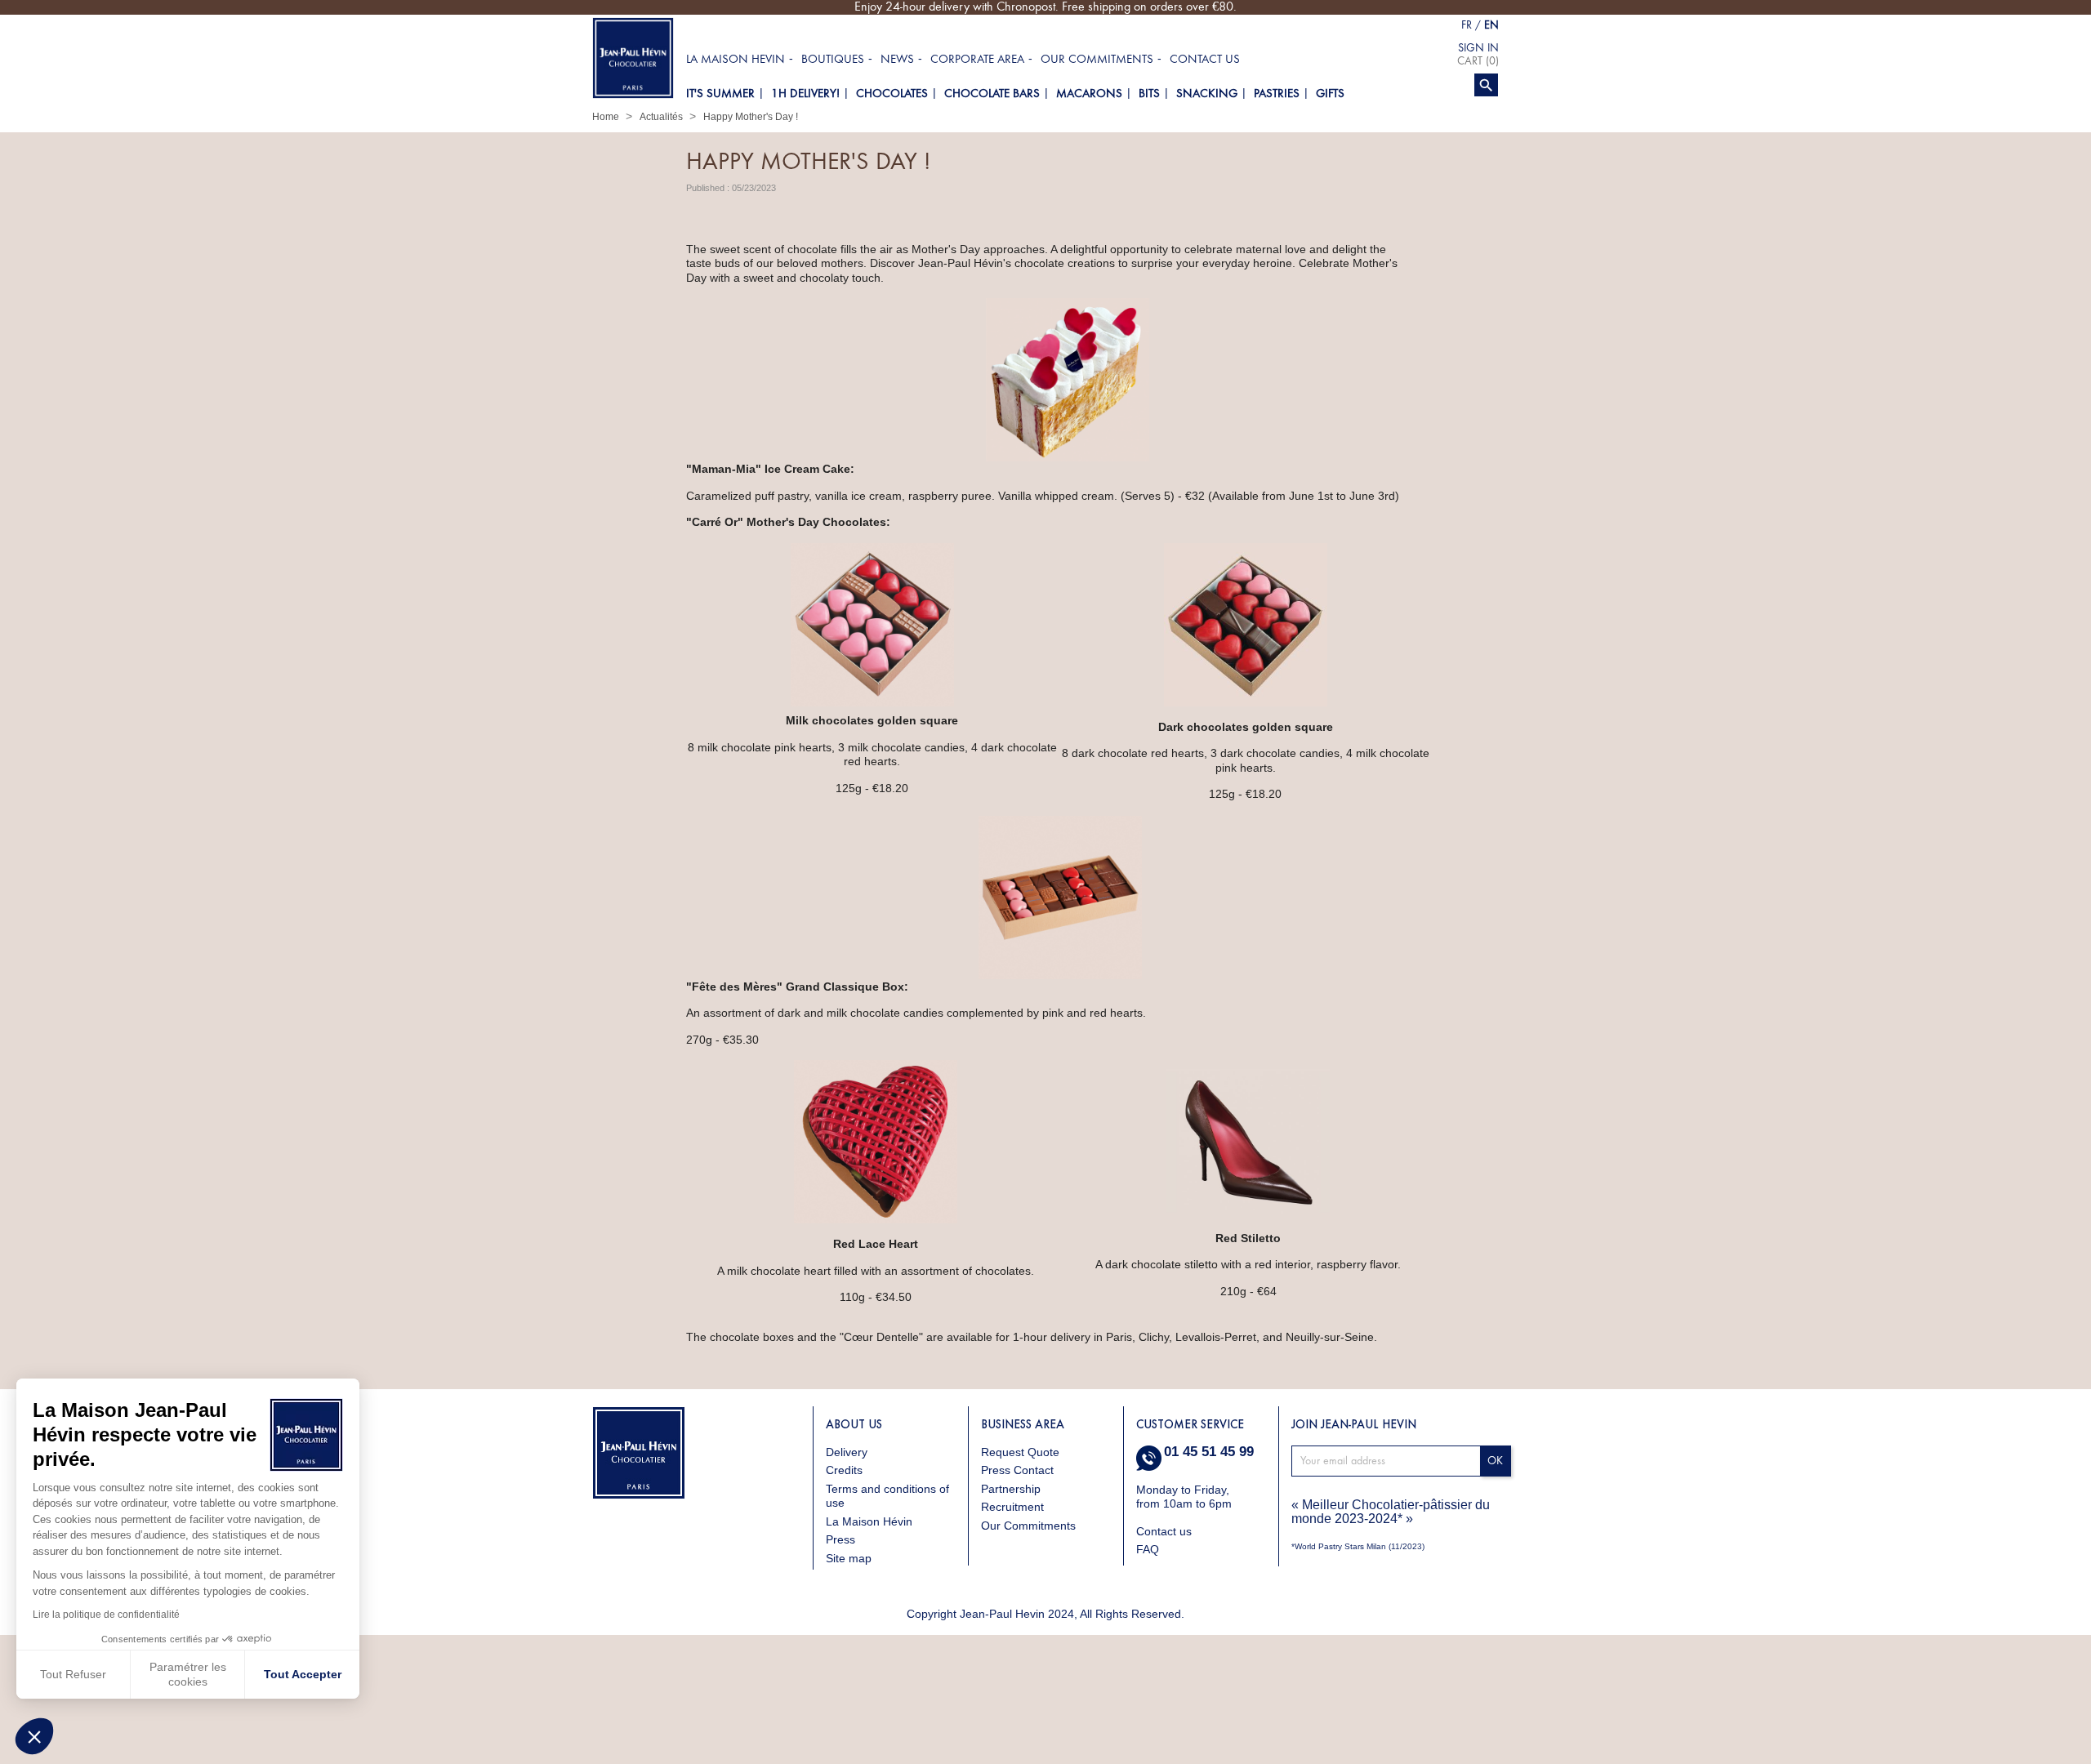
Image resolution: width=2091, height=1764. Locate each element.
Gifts (1330, 94)
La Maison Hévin (869, 1521)
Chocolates (892, 94)
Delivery (847, 1452)
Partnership (1011, 1489)
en (1491, 25)
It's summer (720, 94)
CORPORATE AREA (977, 59)
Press (840, 1539)
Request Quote (1020, 1452)
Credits (844, 1470)
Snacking (1207, 94)
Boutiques (833, 59)
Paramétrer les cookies (188, 1674)
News (897, 59)
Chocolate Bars (992, 94)
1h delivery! (805, 94)
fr (1467, 25)
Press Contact (1017, 1470)
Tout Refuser (73, 1674)
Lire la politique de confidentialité (106, 1615)
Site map (849, 1558)
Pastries (1277, 94)
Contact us (1205, 59)
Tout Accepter (303, 1674)
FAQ (1148, 1549)
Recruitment (1012, 1507)
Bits (1149, 94)
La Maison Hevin (736, 59)
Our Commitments (1028, 1526)
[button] (34, 1736)
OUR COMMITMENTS (1097, 59)
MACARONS (1089, 94)
